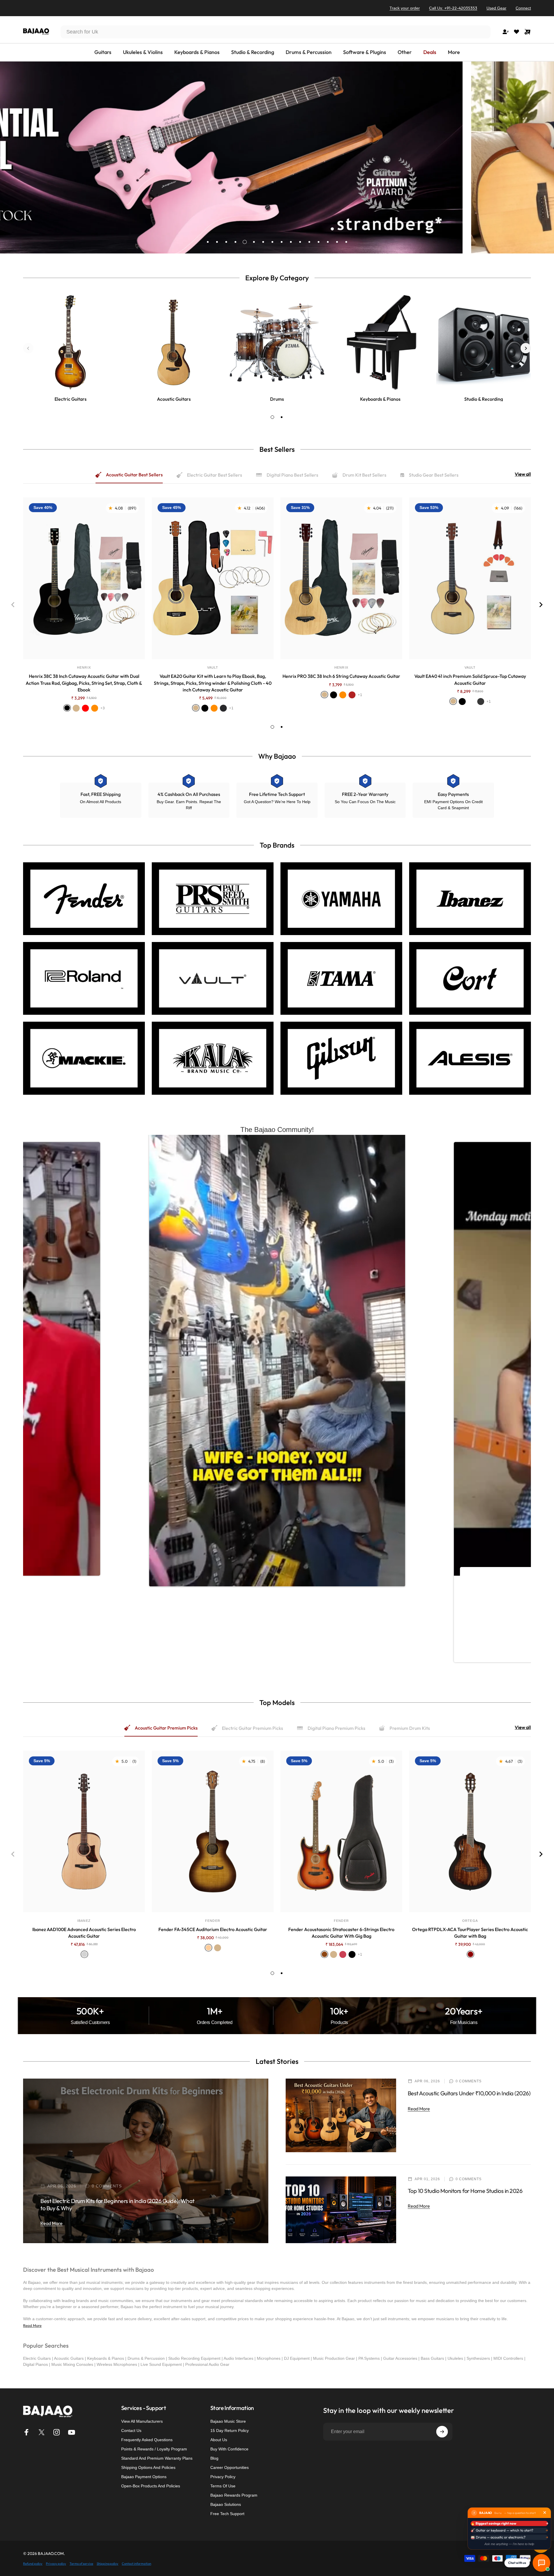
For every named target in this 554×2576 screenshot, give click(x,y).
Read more (52, 2223)
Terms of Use (223, 2486)
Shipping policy (107, 2564)
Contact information (136, 2564)
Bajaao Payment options (144, 2477)
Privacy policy (56, 2564)
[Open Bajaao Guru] (541, 2563)
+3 (103, 708)
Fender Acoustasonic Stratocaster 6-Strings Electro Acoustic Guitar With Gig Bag (341, 1933)
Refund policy (33, 2564)
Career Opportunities (230, 2467)
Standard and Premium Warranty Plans (157, 2458)
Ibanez (84, 1921)
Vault (213, 667)
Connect (523, 8)
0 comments (107, 2186)
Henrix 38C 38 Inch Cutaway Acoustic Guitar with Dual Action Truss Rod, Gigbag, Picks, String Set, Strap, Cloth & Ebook (84, 683)
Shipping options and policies (148, 2467)
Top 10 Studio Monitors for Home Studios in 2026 (465, 2191)
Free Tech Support (227, 2514)
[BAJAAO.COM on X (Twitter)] (42, 2432)
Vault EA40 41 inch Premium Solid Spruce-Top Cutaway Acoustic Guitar (470, 679)
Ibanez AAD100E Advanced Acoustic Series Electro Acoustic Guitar (84, 1933)
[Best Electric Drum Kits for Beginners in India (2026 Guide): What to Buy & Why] (146, 2161)
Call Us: (453, 8)
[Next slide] (526, 348)
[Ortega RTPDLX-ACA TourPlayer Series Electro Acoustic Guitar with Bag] (470, 1831)
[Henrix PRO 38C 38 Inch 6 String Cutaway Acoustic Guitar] (341, 578)
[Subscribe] (442, 2432)
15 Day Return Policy (230, 2430)
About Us (219, 2440)
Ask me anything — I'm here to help (509, 2544)
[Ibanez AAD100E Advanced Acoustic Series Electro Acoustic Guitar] (84, 1831)
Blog (214, 2458)
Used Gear (496, 8)
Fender (213, 1921)
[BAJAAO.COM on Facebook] (27, 2432)
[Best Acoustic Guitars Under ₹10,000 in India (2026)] (341, 2115)
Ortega (470, 1921)
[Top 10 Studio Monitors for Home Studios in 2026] (341, 2210)
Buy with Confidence (229, 2449)
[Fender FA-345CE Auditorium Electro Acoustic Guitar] (213, 1831)
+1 (231, 708)
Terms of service (81, 2564)
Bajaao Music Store (228, 2421)
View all (523, 474)
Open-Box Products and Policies (151, 2486)
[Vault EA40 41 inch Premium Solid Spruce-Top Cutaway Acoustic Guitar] (470, 578)
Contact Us (131, 2430)
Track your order (405, 8)
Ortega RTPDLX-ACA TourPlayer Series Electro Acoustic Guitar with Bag (470, 1933)
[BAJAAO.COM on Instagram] (57, 2432)
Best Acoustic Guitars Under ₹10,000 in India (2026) (469, 2093)
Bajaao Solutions (226, 2504)
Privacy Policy (223, 2477)
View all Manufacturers (142, 2421)
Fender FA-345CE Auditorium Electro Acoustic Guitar (213, 1929)
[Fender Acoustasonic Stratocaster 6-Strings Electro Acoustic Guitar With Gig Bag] (341, 1831)
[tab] (272, 417)
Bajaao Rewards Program (234, 2495)
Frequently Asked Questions (147, 2440)
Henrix (84, 667)
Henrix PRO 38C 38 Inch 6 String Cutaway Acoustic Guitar (341, 676)
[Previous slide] (28, 348)
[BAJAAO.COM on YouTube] (72, 2432)
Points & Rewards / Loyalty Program (154, 2449)
